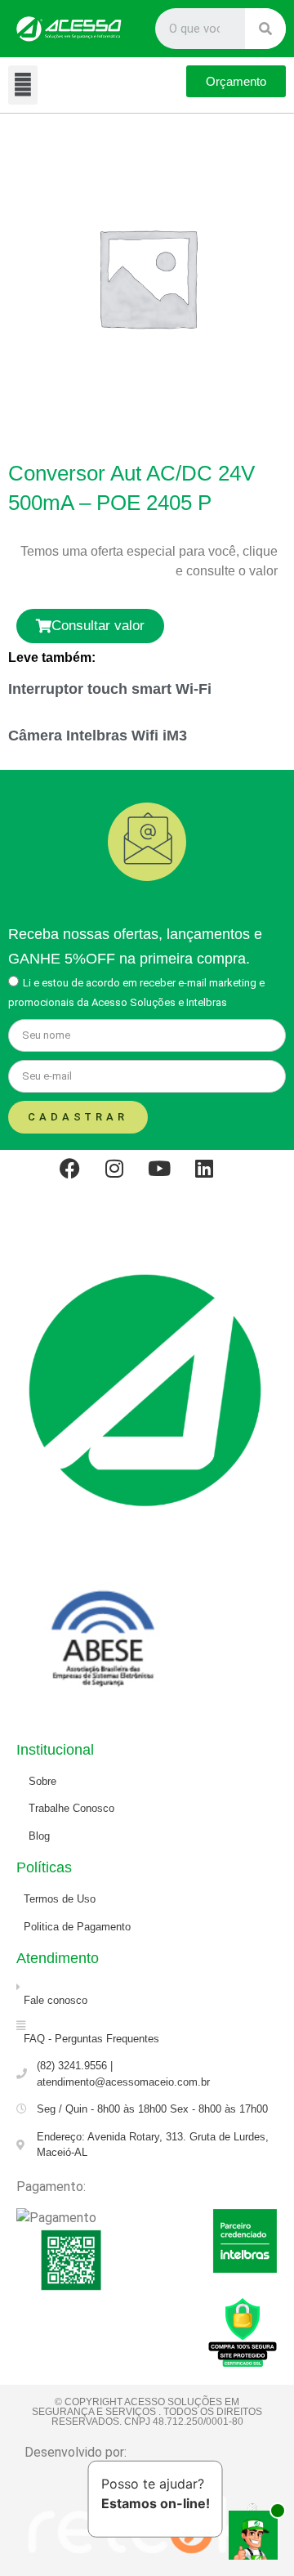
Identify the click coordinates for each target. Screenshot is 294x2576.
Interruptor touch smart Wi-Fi (110, 689)
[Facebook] (80, 1178)
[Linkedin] (215, 1178)
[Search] (265, 29)
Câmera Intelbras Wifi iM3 (98, 736)
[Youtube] (170, 1178)
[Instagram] (125, 1178)
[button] (23, 85)
